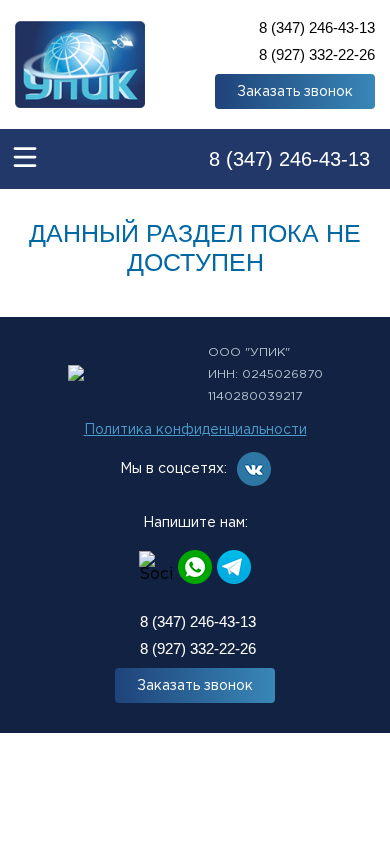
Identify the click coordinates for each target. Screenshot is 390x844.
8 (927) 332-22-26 (317, 54)
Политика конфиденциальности (195, 430)
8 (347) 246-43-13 (317, 27)
